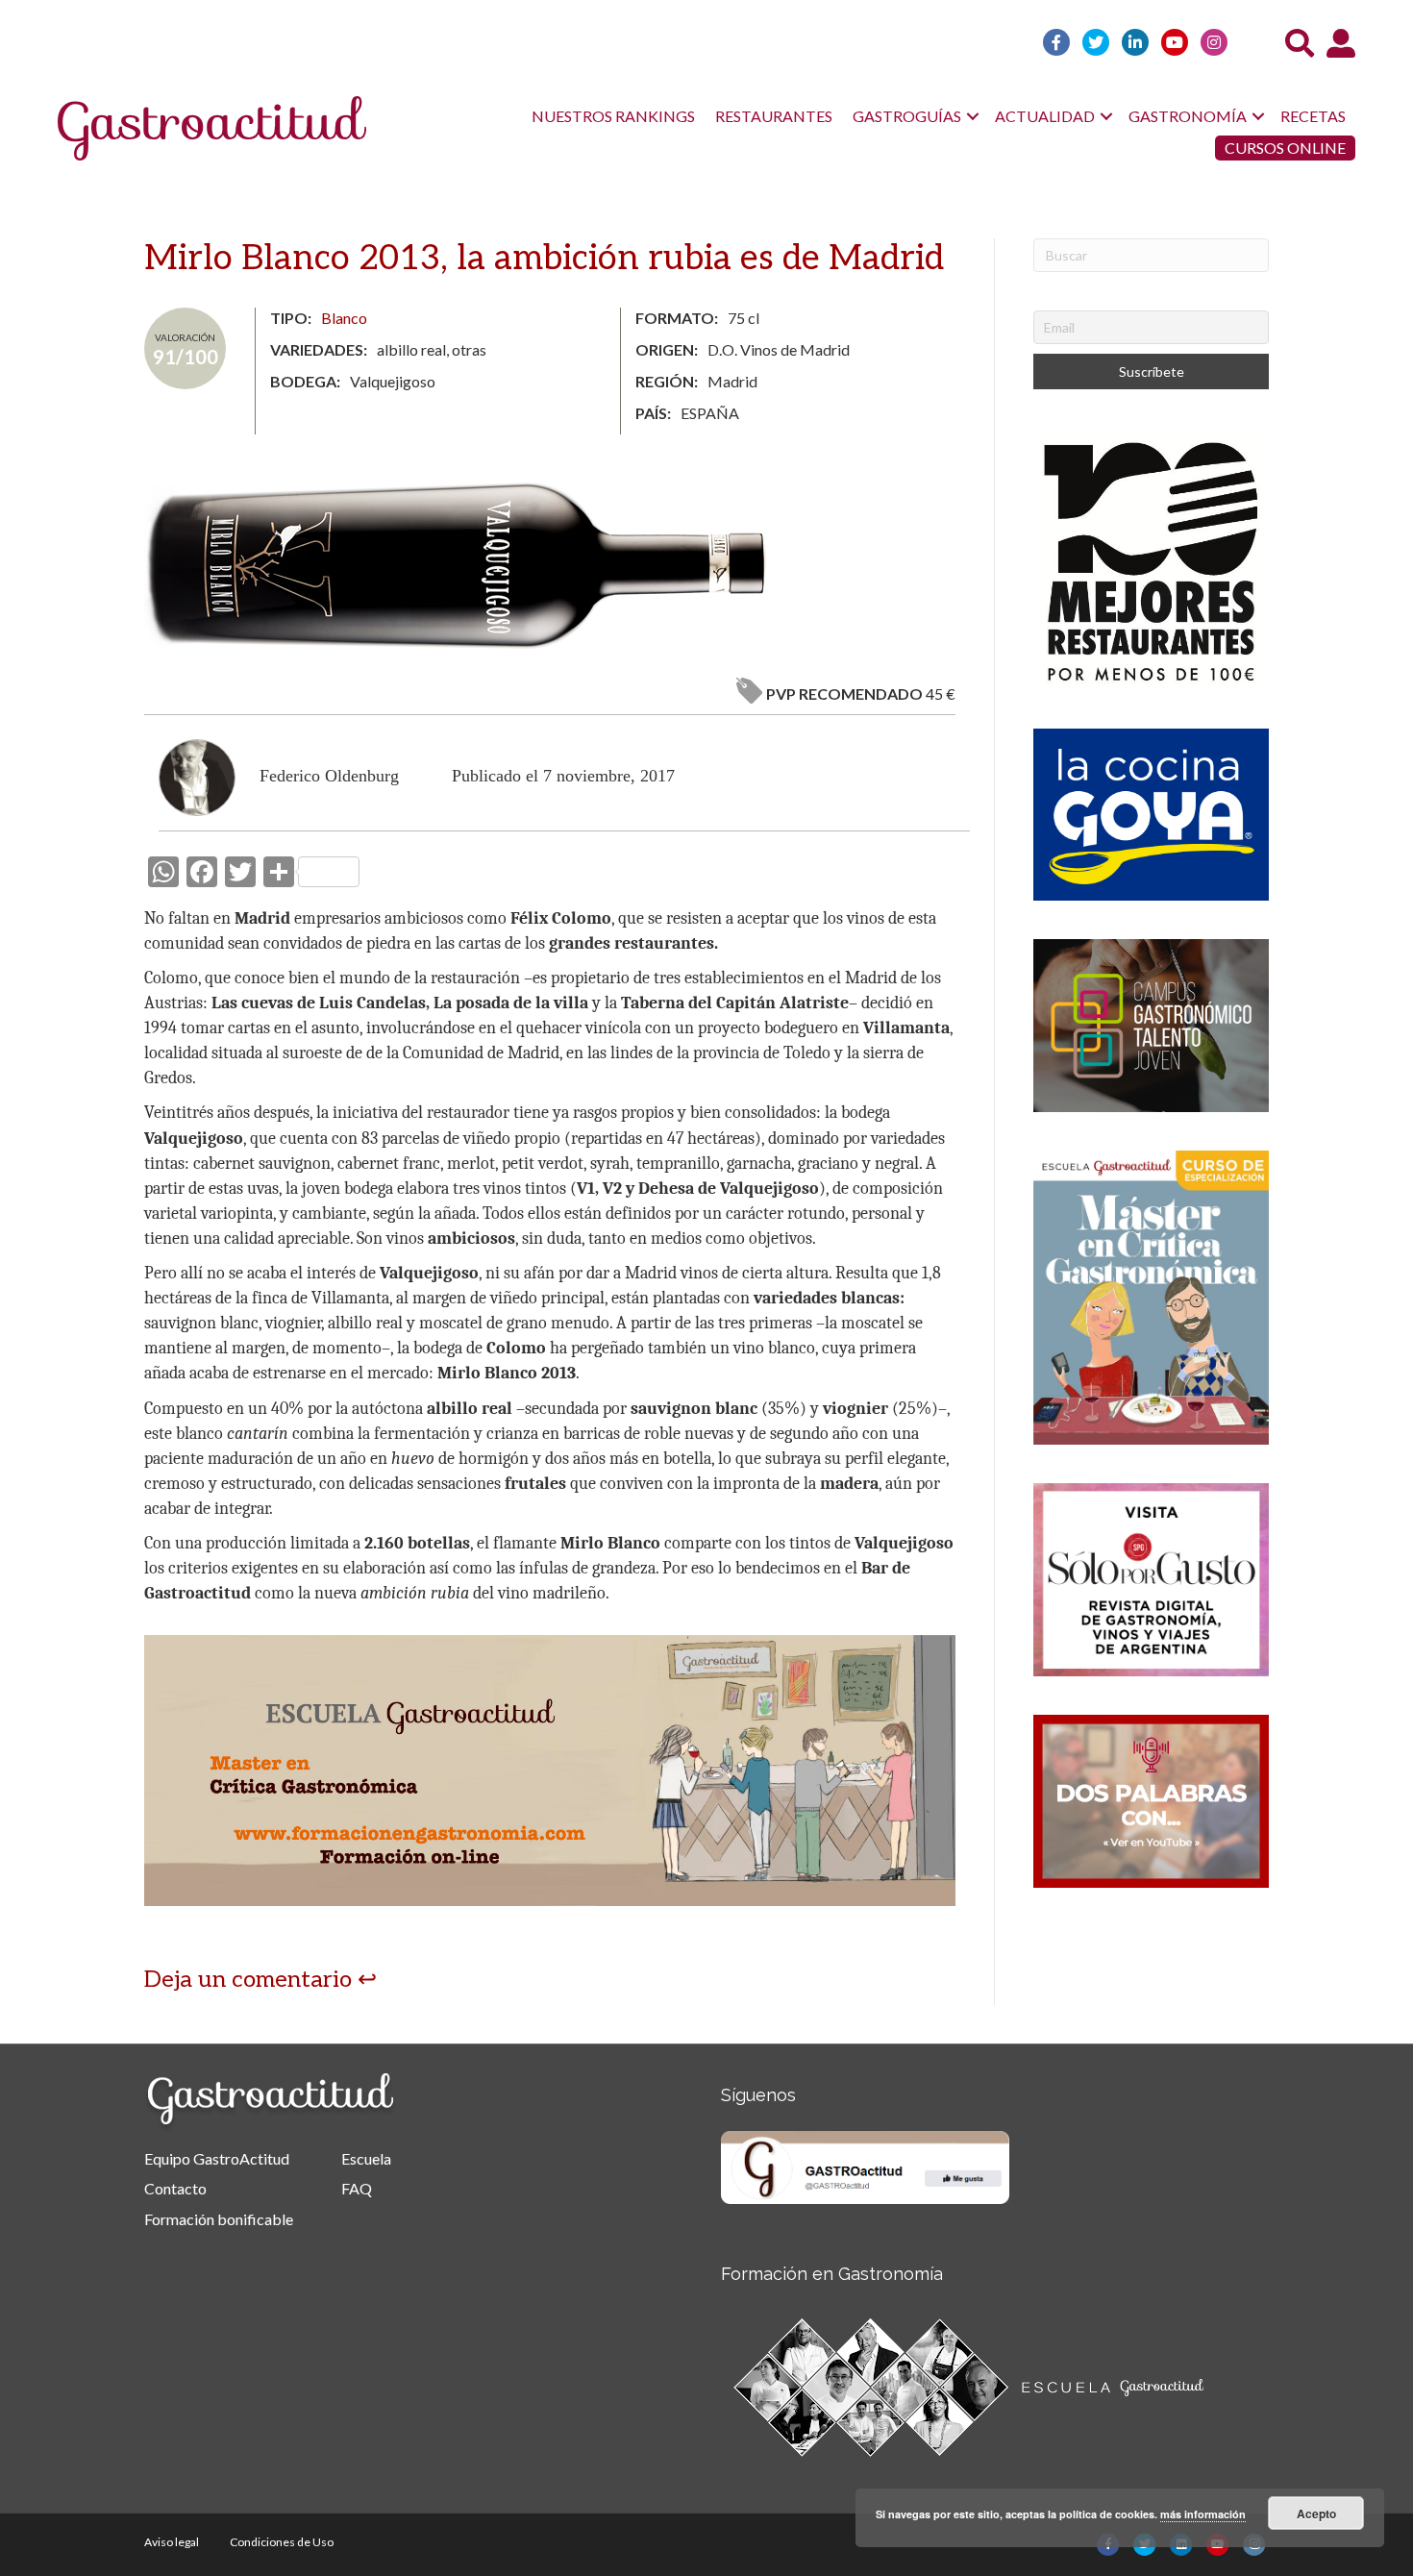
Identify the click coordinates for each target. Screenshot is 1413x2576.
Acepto (1316, 2514)
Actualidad (1045, 116)
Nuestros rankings (613, 116)
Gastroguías (907, 116)
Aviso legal (172, 2542)
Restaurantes (774, 116)
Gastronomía (1188, 116)
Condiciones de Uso (282, 2542)
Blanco (344, 318)
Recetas (1313, 116)
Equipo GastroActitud (217, 2158)
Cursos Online (1285, 148)
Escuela (366, 2158)
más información (1203, 2514)
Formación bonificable (219, 2219)
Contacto (175, 2188)
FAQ (357, 2188)
